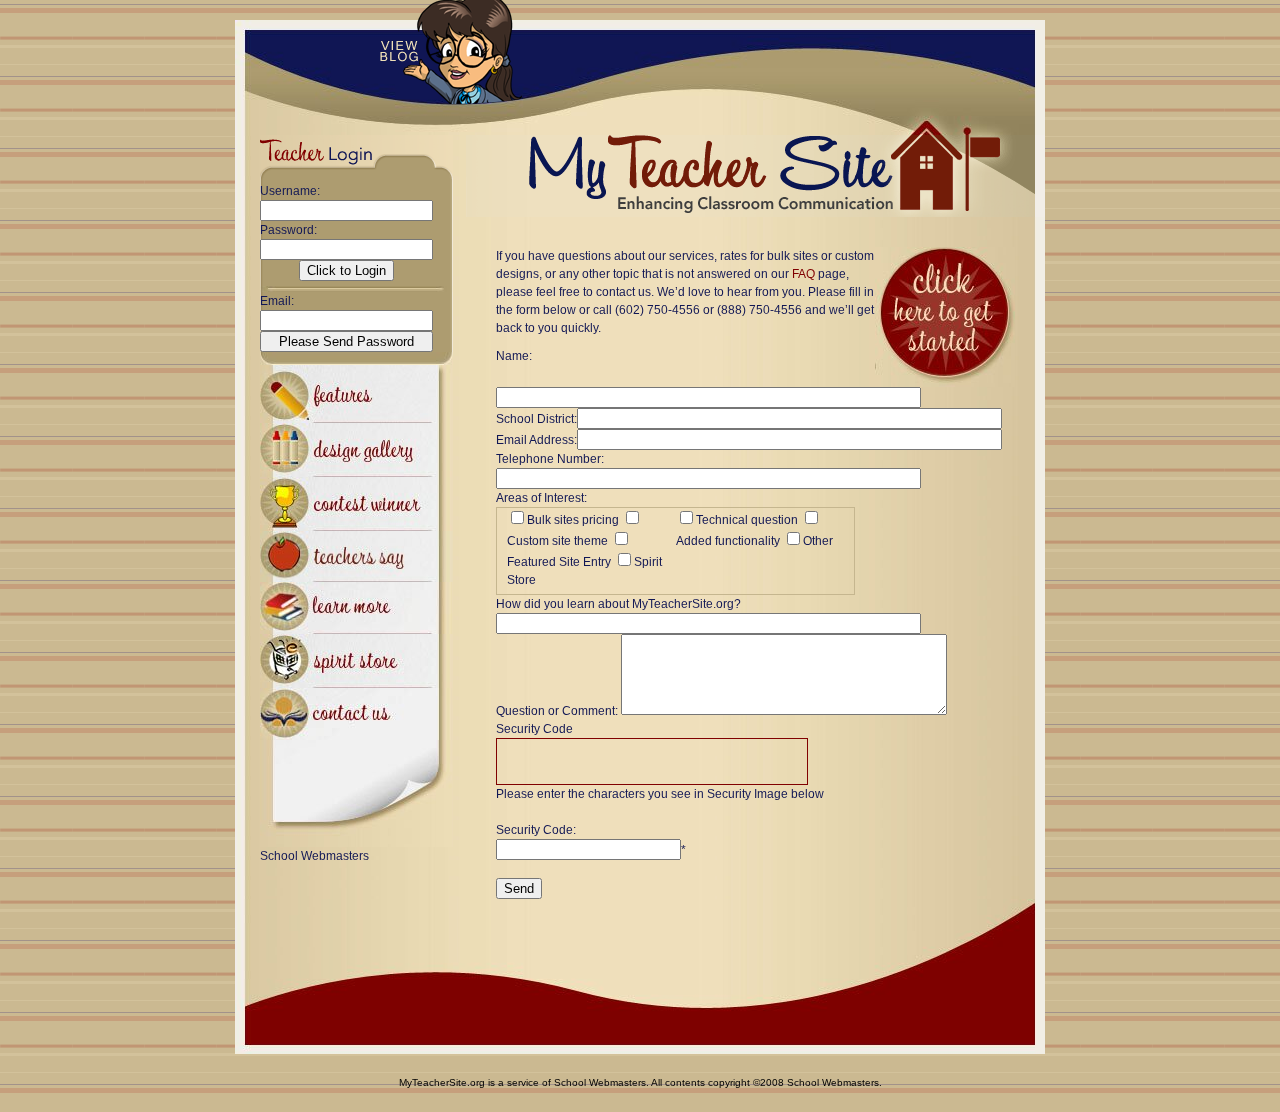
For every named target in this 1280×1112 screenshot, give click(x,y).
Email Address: (536, 440)
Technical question (747, 520)
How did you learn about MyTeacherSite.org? (618, 604)
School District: (536, 419)
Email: (277, 301)
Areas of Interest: (541, 498)
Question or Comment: (557, 711)
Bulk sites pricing (573, 520)
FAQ (803, 274)
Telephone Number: (550, 459)
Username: (290, 191)
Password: (288, 230)
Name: (514, 356)
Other (818, 541)
